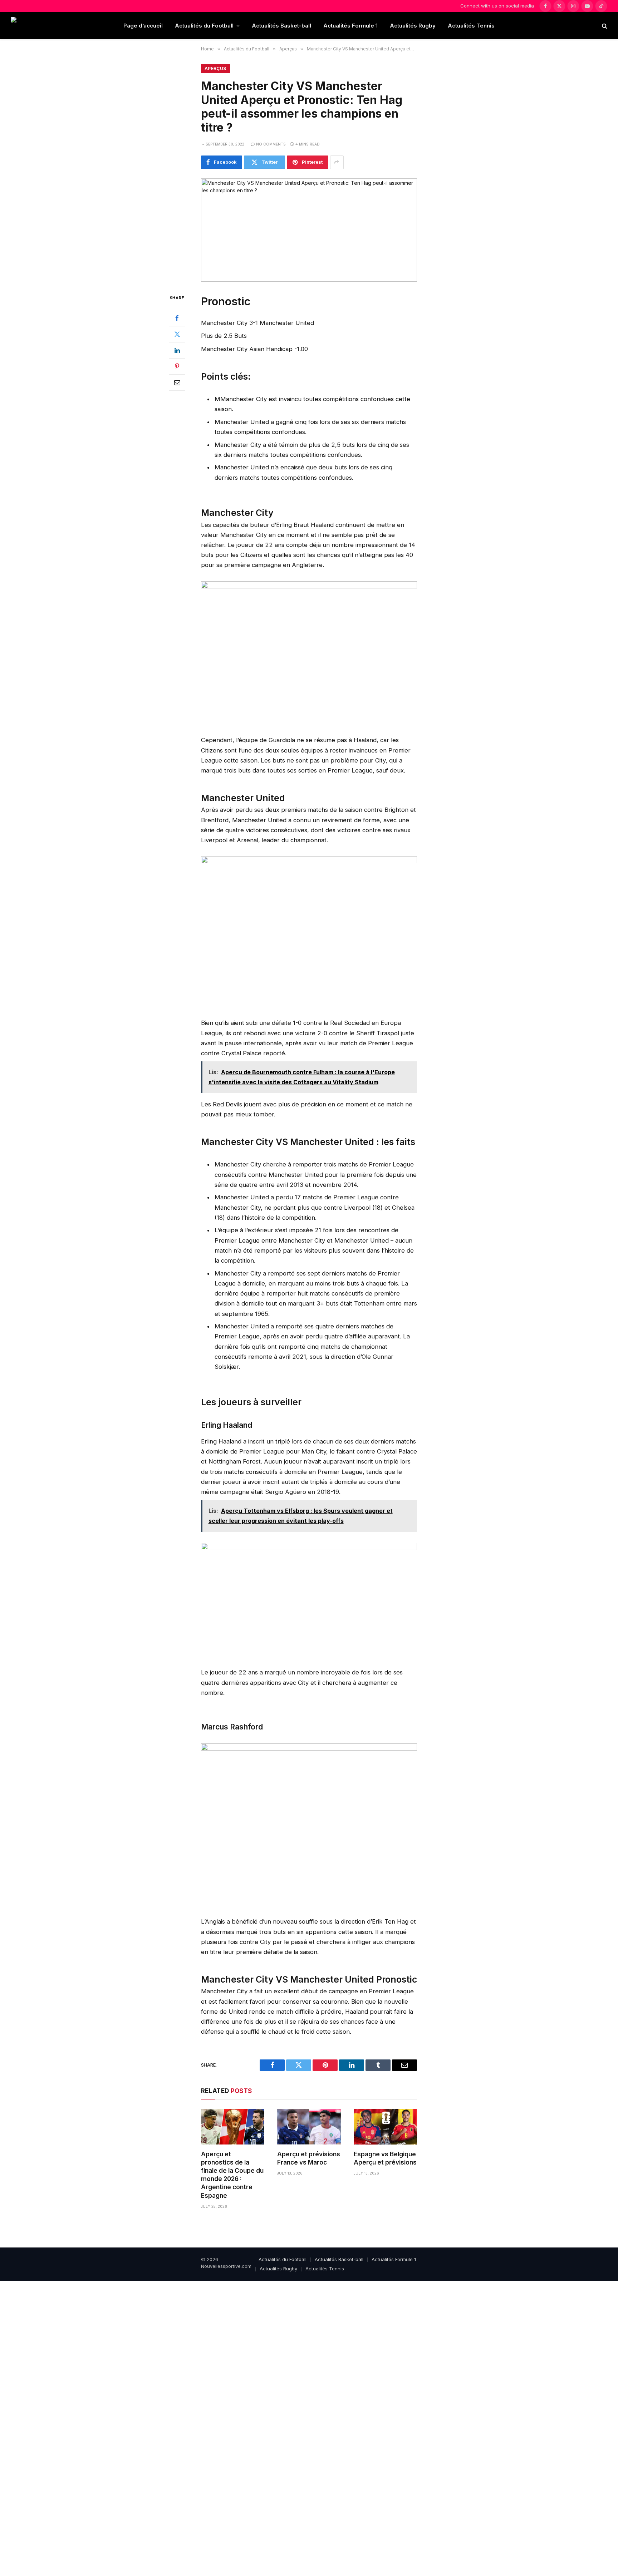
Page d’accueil (143, 26)
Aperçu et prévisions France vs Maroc (309, 2158)
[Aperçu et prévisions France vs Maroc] (309, 2127)
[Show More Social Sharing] (337, 162)
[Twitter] (177, 334)
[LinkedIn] (177, 350)
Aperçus (215, 68)
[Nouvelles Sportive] (39, 26)
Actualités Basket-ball (281, 26)
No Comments (271, 144)
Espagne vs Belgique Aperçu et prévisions (385, 2158)
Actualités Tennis (471, 26)
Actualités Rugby (413, 26)
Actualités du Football (204, 26)
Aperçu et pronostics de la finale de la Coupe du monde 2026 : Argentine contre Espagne (232, 2175)
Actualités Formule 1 (350, 26)
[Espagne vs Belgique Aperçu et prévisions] (385, 2127)
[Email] (177, 382)
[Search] (604, 26)
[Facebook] (177, 318)
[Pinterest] (177, 366)
